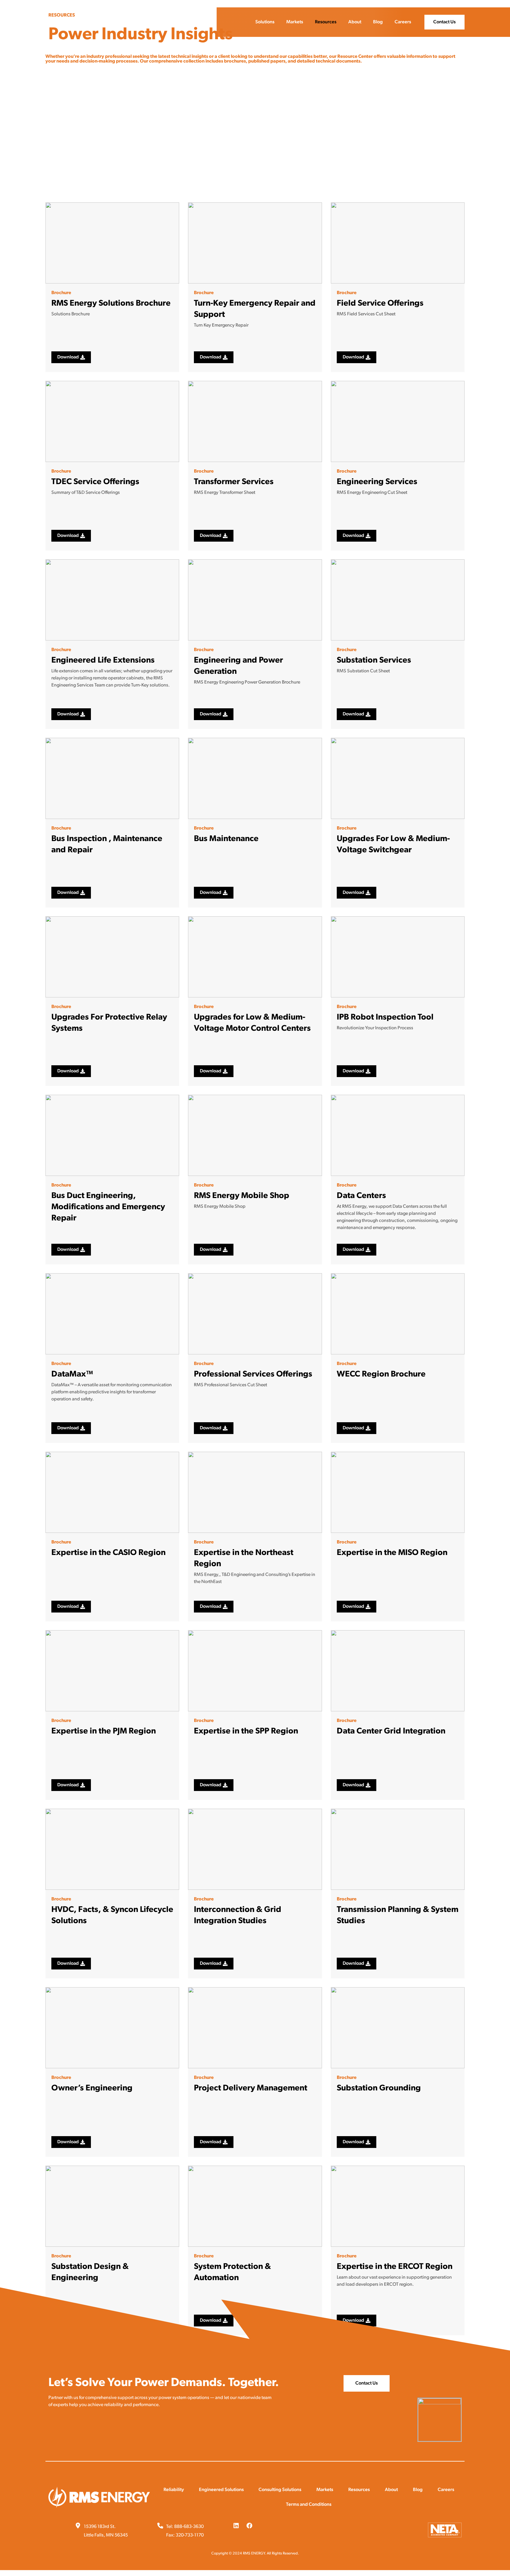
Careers (403, 22)
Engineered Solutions (221, 2490)
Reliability (174, 2490)
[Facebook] (249, 2526)
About (355, 22)
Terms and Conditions (309, 2505)
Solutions (265, 22)
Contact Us (444, 22)
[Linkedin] (236, 2526)
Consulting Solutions (280, 2490)
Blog (378, 22)
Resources (326, 22)
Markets (295, 22)
